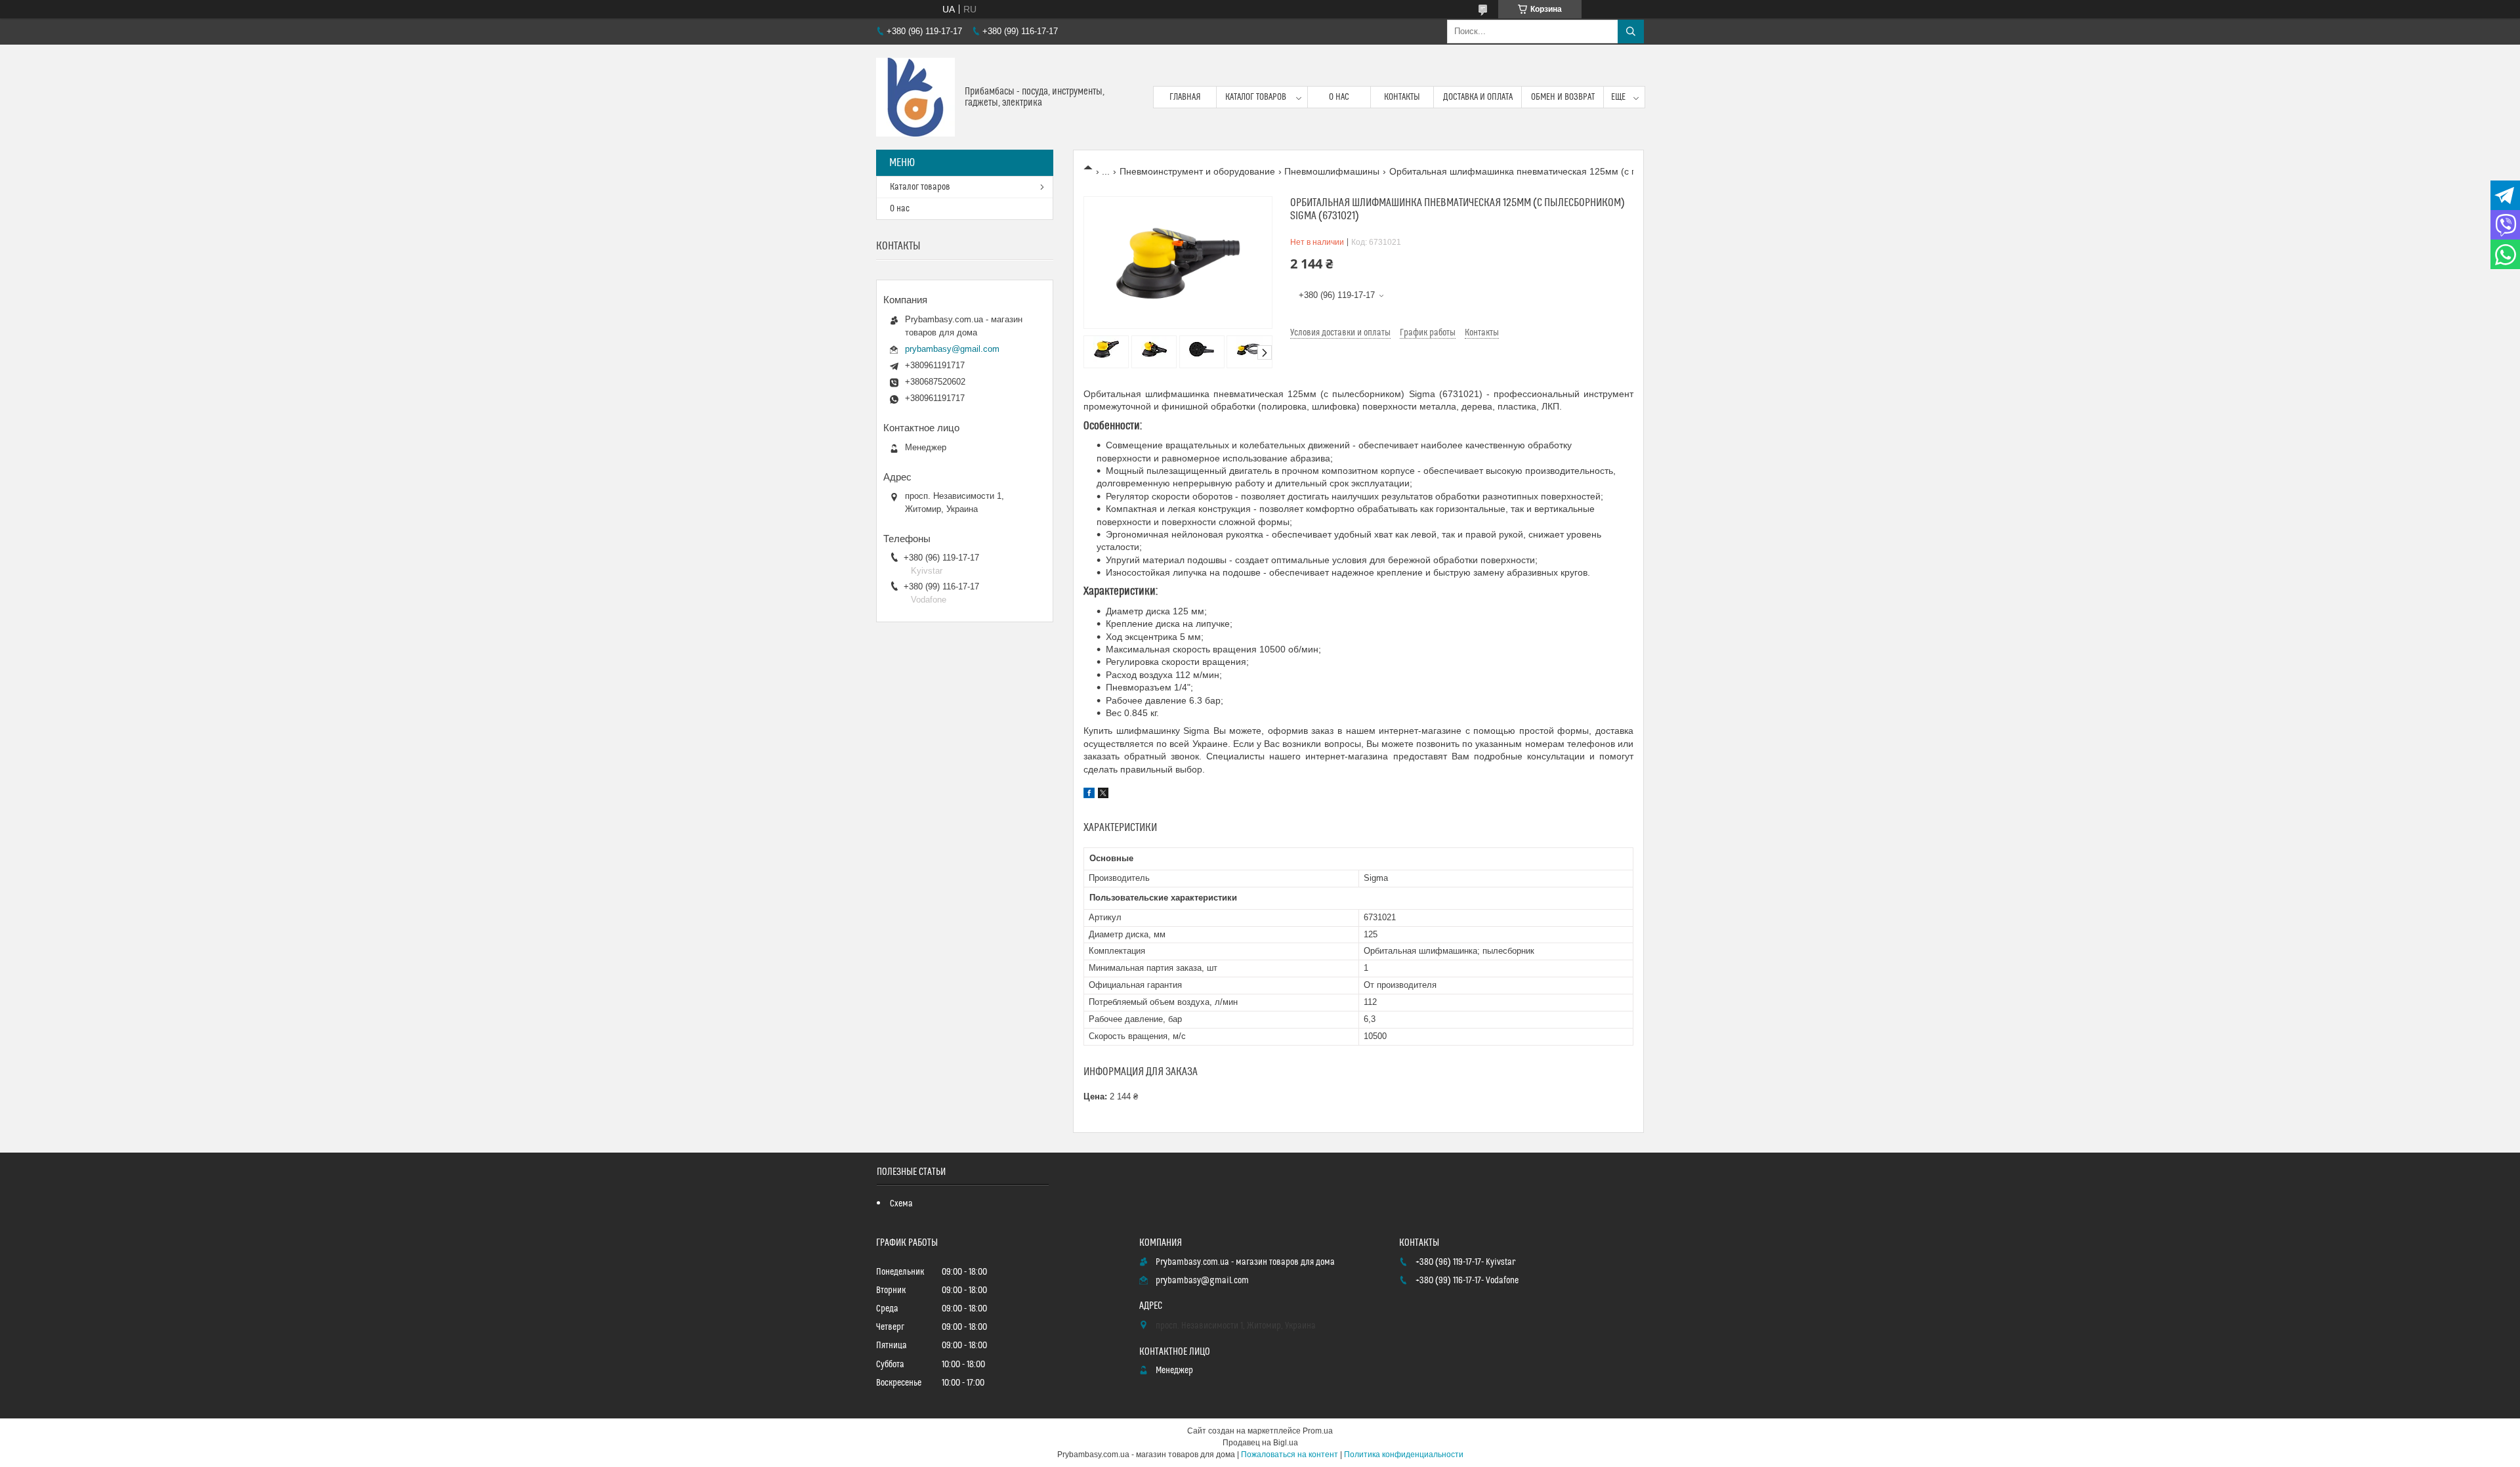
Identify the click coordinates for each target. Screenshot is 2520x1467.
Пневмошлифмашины (1332, 171)
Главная (1185, 97)
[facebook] (1089, 795)
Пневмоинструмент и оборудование (1197, 171)
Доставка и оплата (1478, 97)
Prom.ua (1318, 1431)
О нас (1339, 97)
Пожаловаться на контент (1290, 1455)
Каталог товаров (1256, 97)
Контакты (1402, 97)
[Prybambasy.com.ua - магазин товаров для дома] (915, 97)
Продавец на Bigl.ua (1260, 1443)
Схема (901, 1204)
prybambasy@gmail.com (952, 349)
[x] (1103, 795)
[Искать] (1631, 32)
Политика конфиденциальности (1404, 1455)
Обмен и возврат (1563, 97)
